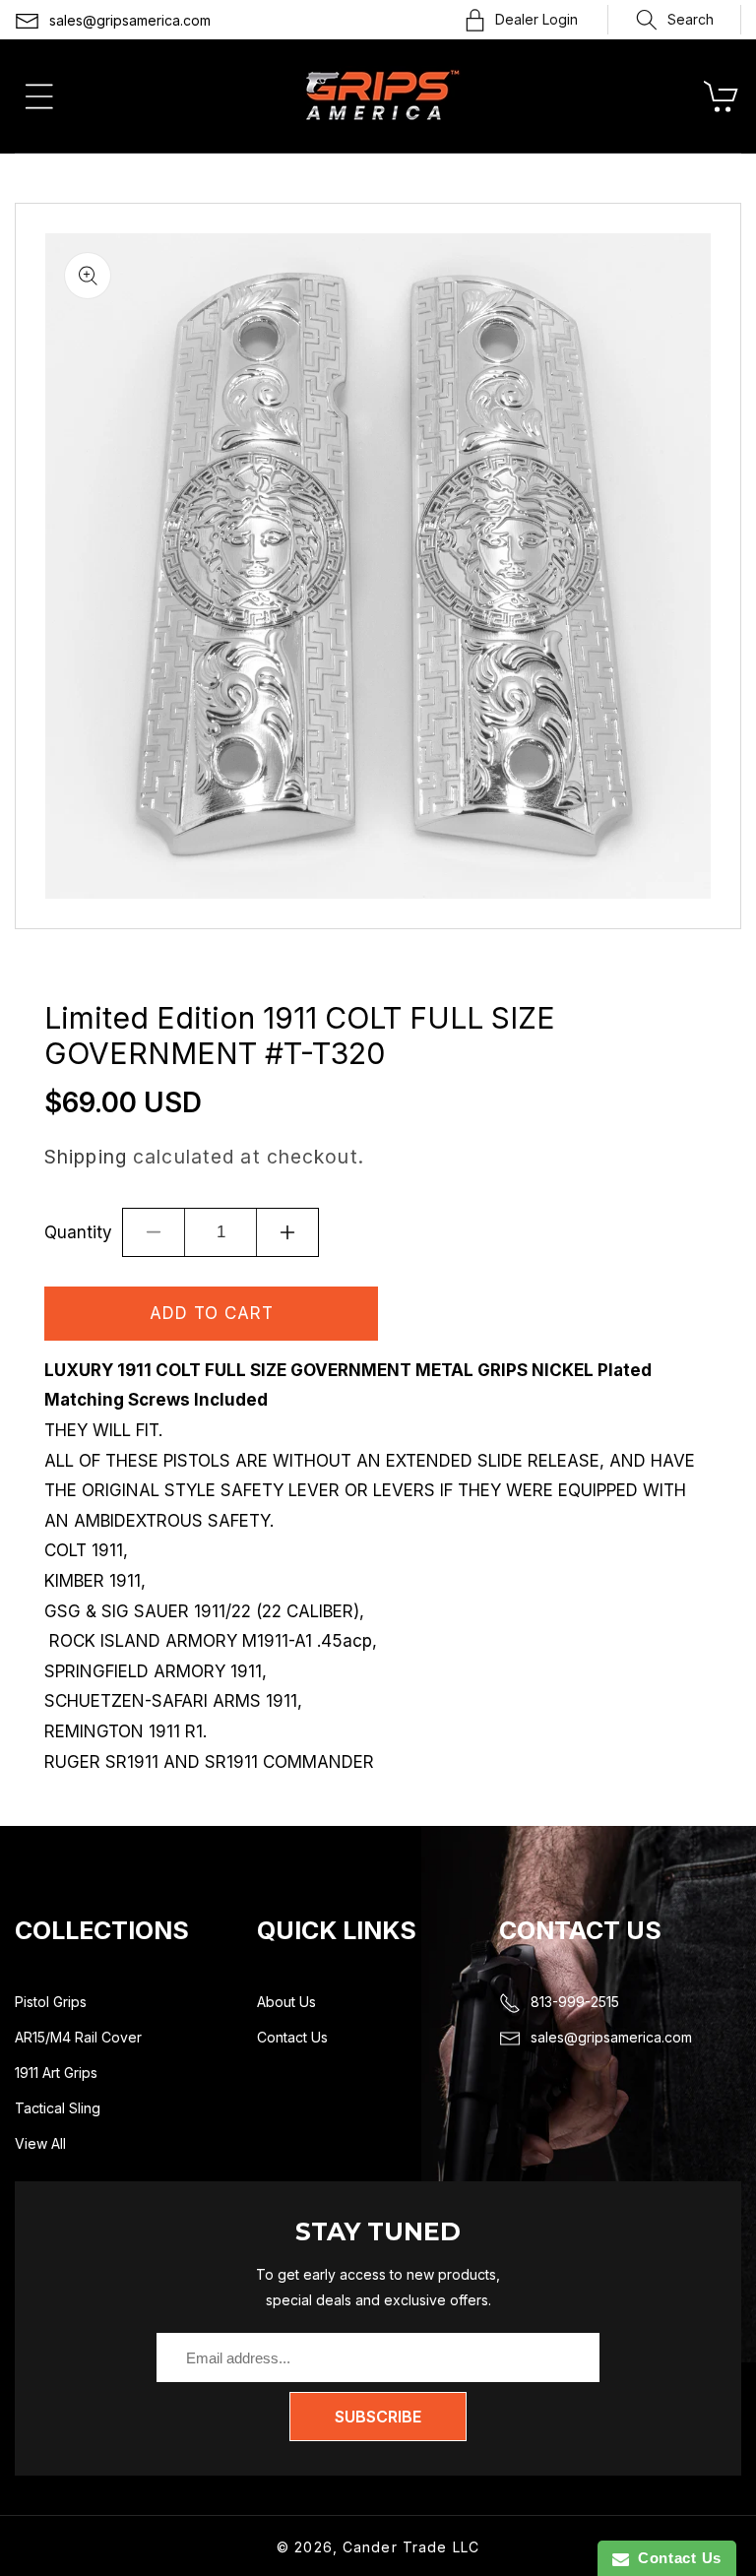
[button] (675, 20)
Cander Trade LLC (411, 2547)
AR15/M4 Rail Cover (78, 2037)
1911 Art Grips (56, 2073)
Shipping (86, 1157)
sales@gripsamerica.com (130, 20)
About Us (286, 2002)
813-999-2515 (575, 2002)
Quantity (78, 1232)
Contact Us (292, 2037)
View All (40, 2143)
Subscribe (378, 2417)
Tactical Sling (58, 2108)
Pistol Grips (51, 2002)
